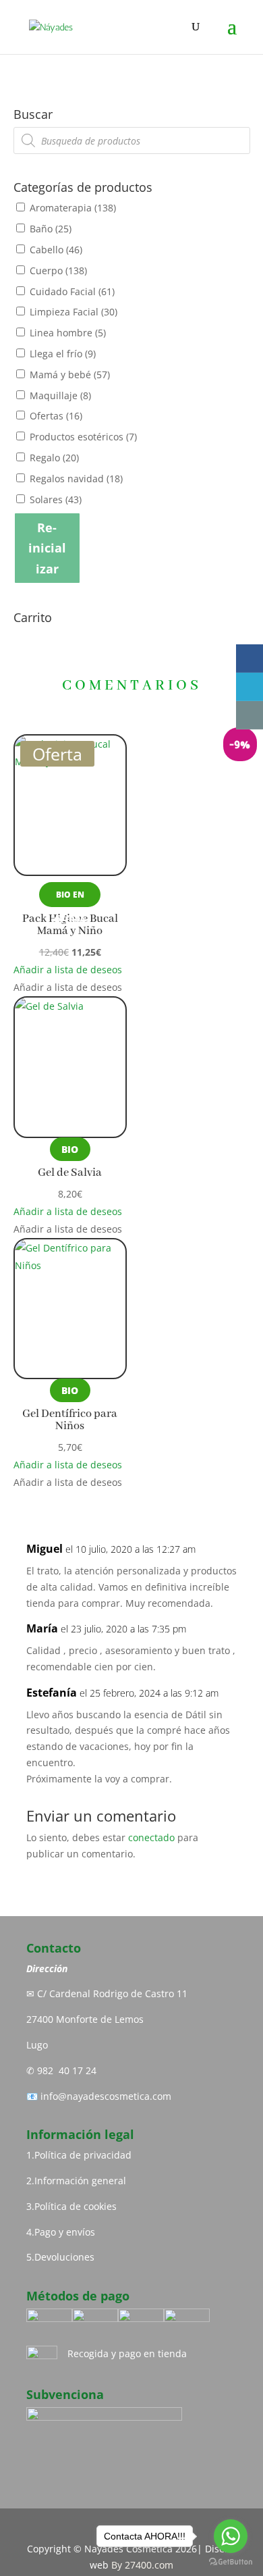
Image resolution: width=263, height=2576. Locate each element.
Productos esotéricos (83, 437)
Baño (51, 229)
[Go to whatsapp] (231, 2536)
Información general (80, 2181)
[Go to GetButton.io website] (231, 2562)
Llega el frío (63, 354)
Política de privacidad (83, 2155)
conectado (151, 1837)
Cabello (56, 250)
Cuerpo (58, 271)
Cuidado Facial (72, 291)
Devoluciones (64, 2257)
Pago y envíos (65, 2232)
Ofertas (56, 416)
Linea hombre (68, 333)
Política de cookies (76, 2206)
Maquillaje (60, 395)
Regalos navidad (76, 479)
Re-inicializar (47, 548)
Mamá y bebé (70, 375)
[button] (68, 970)
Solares (56, 499)
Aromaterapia (73, 208)
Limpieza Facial (74, 312)
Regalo (54, 458)
